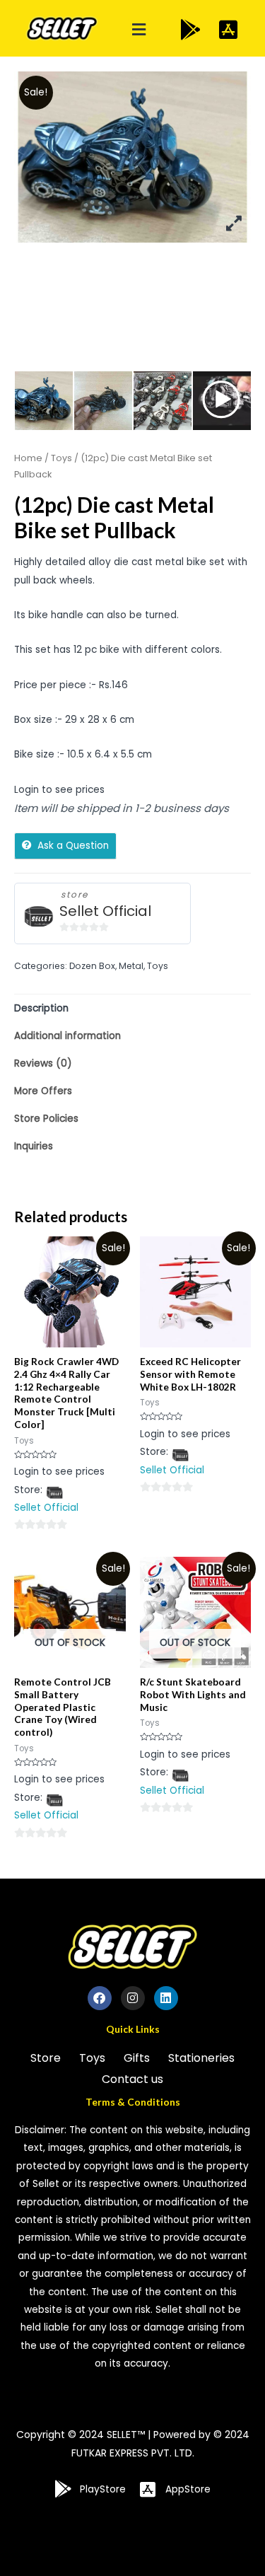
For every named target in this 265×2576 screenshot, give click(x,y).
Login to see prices (59, 790)
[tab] (132, 1008)
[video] (222, 401)
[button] (139, 30)
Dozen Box (92, 966)
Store (46, 2058)
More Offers (43, 1091)
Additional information (67, 1036)
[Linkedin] (166, 1998)
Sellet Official (105, 911)
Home (28, 458)
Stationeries (201, 2058)
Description (41, 1008)
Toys (61, 458)
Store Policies (46, 1119)
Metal (131, 966)
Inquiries (34, 1146)
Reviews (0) (43, 1063)
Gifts (137, 2058)
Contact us (132, 2079)
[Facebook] (100, 1998)
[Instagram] (133, 1998)
